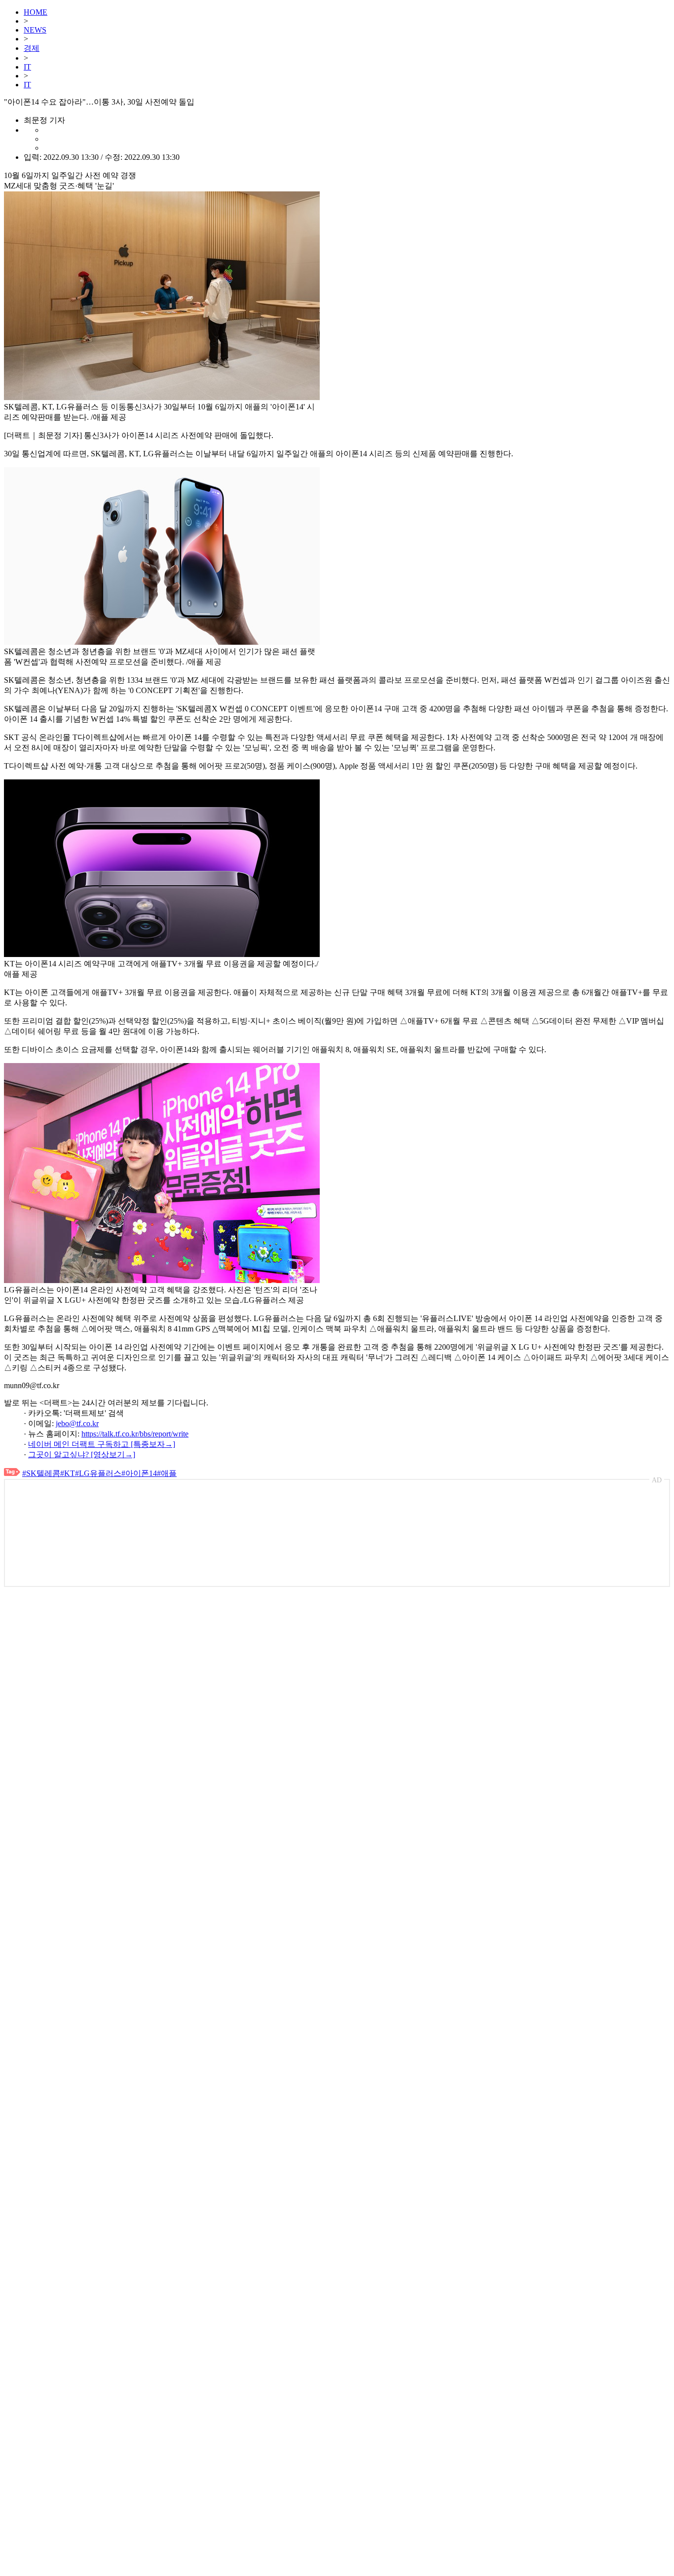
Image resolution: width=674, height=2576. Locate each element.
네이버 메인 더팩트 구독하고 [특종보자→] (102, 1444)
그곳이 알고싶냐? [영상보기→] (82, 1454)
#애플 (167, 1473)
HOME (36, 12)
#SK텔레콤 (41, 1473)
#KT (68, 1473)
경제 (32, 48)
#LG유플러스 (98, 1473)
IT (27, 67)
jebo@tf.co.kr (77, 1423)
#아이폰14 (139, 1473)
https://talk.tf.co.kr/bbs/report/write (135, 1434)
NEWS (35, 30)
